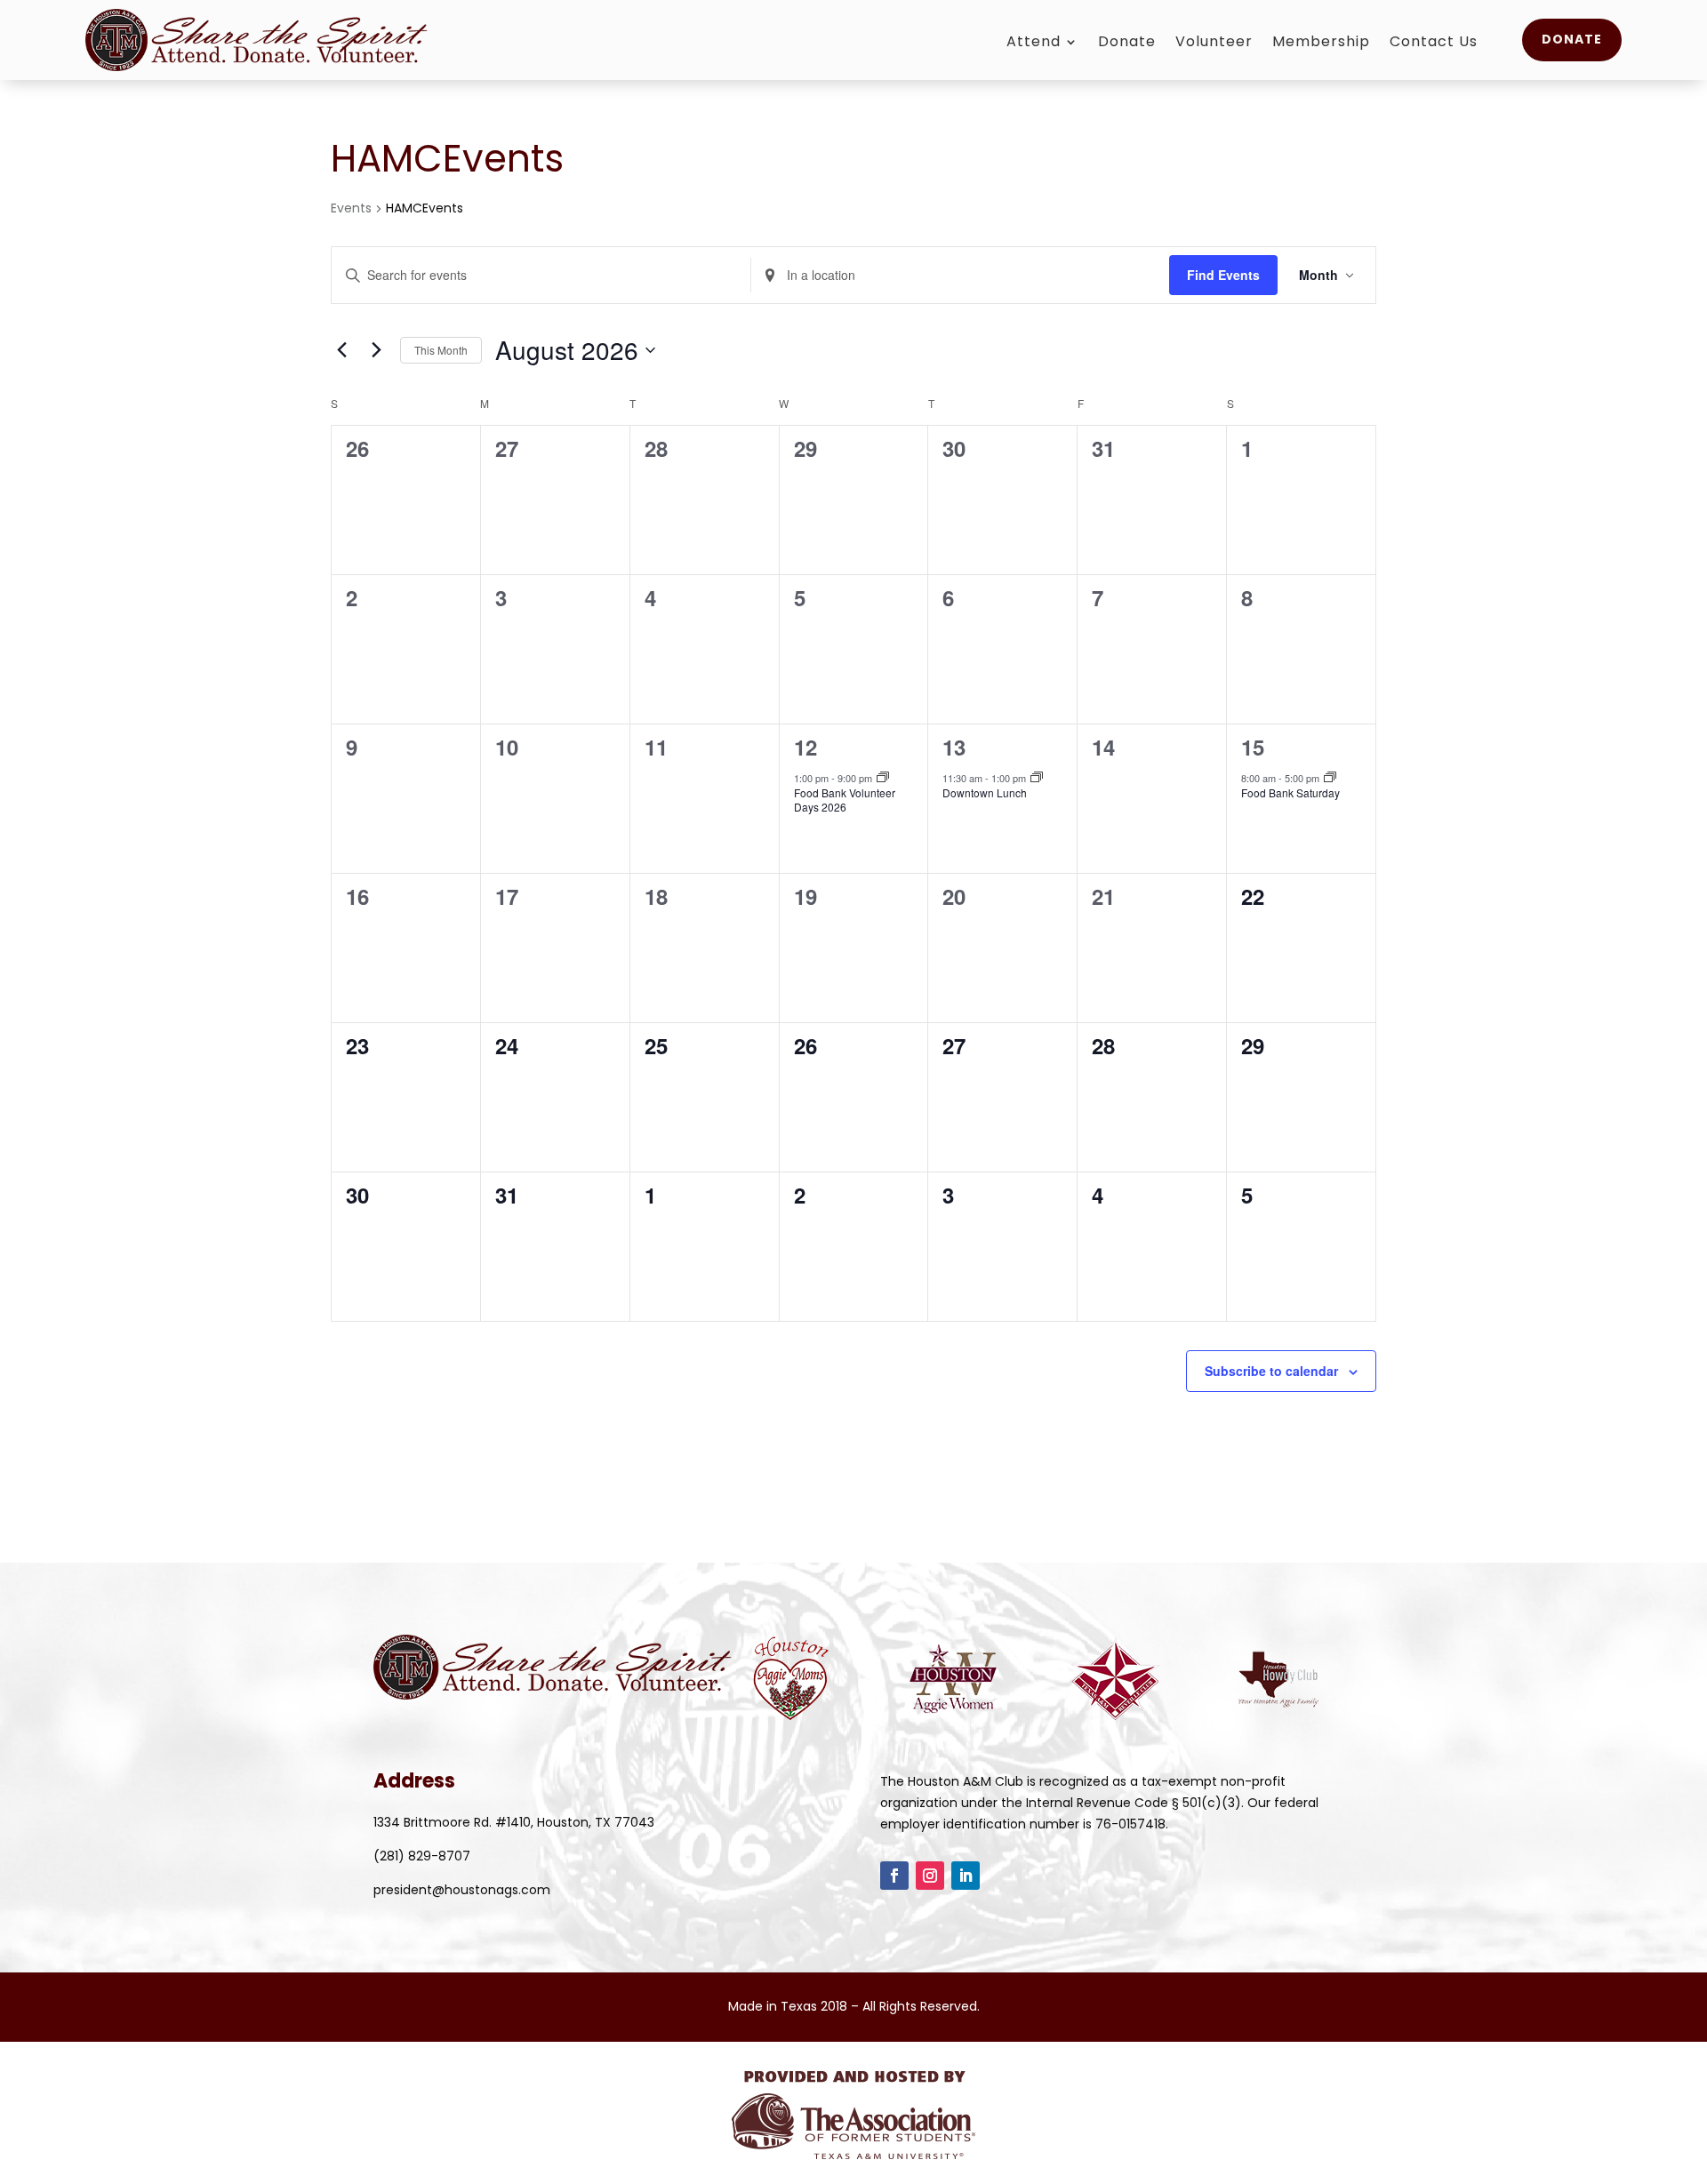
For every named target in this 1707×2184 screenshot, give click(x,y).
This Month (441, 350)
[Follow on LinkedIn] (966, 1876)
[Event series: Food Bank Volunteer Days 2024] (883, 778)
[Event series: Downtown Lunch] (1037, 778)
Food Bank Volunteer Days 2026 (845, 800)
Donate (1127, 44)
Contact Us (1434, 44)
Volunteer (1214, 44)
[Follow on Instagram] (930, 1876)
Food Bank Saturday (1290, 792)
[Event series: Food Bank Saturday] (1330, 778)
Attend (1034, 44)
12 (805, 747)
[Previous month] (341, 350)
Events (351, 208)
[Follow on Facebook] (894, 1876)
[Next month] (376, 350)
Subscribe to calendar (1271, 1371)
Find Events (1223, 275)
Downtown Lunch (985, 792)
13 (954, 747)
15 (1253, 747)
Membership (1321, 44)
